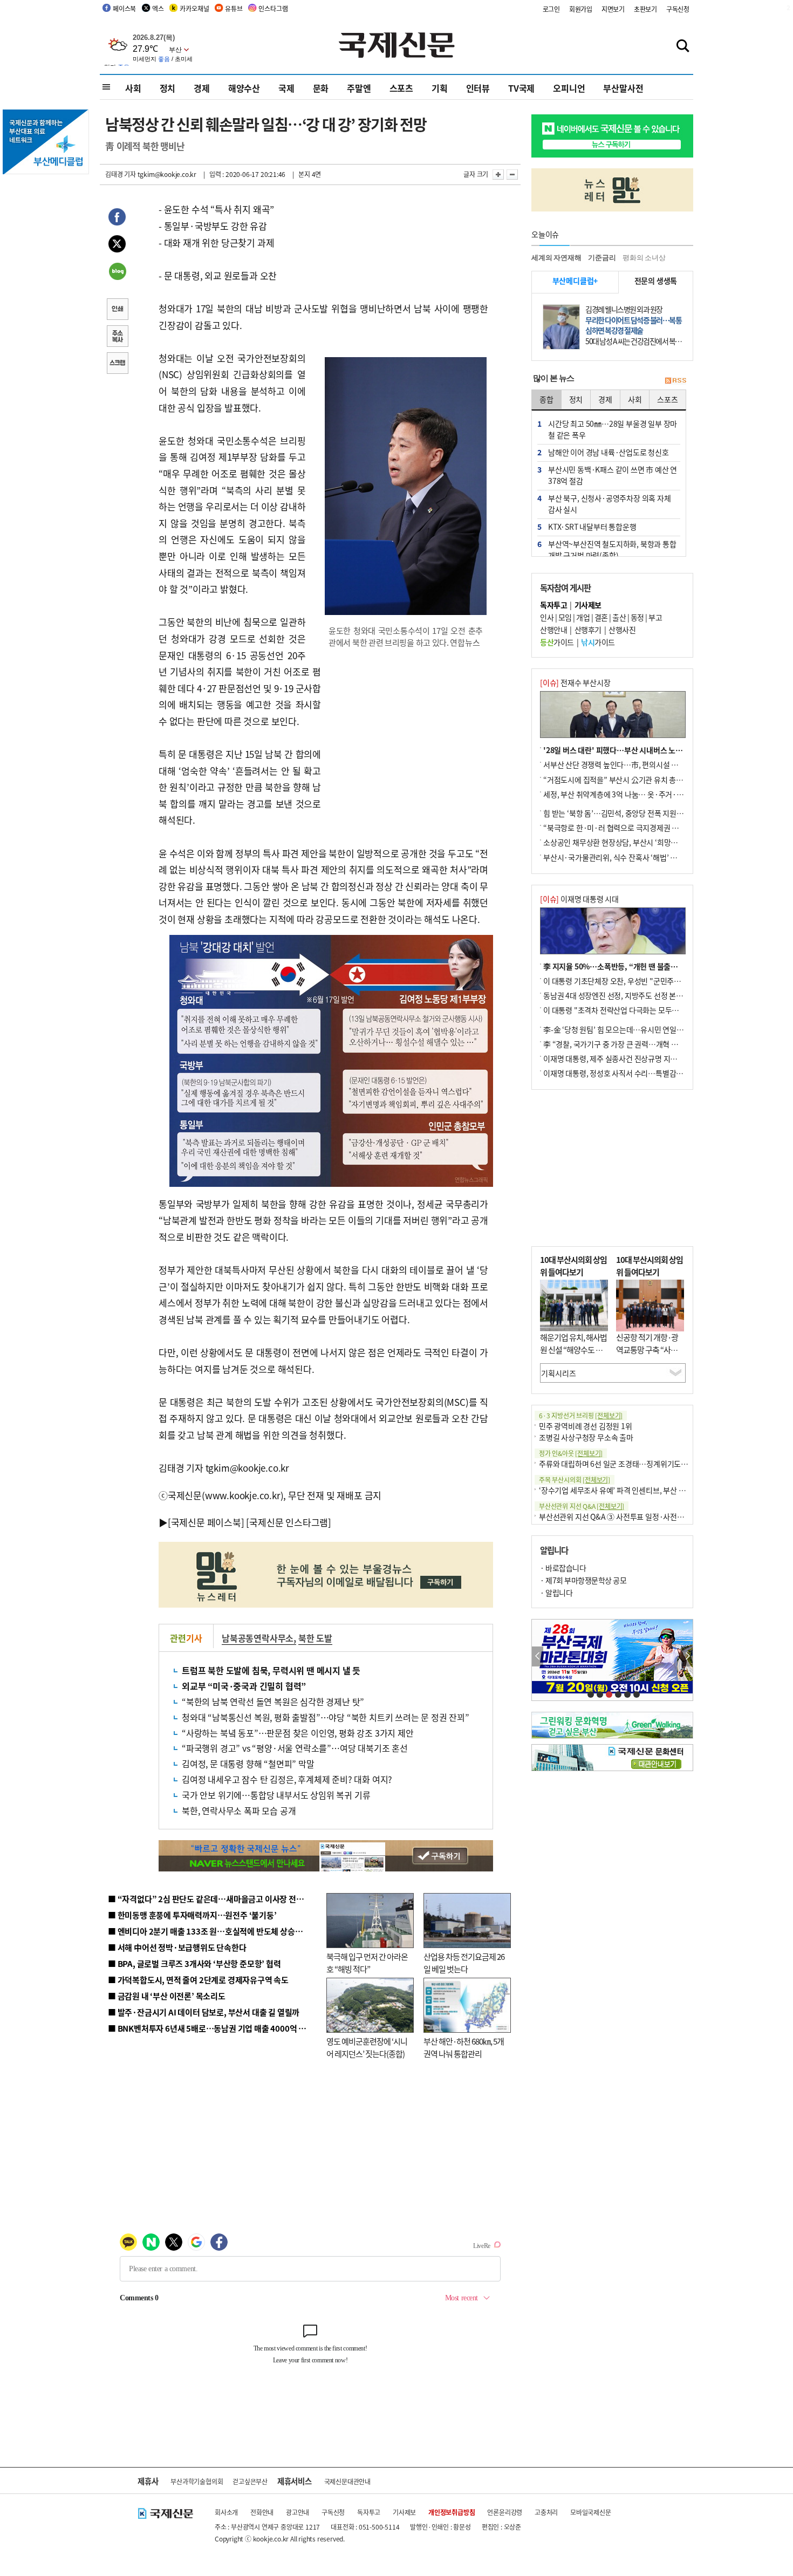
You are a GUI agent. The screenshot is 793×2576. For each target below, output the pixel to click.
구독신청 (678, 9)
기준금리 (602, 258)
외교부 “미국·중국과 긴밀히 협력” (244, 1686)
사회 (133, 88)
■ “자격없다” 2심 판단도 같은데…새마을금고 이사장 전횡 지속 (214, 1899)
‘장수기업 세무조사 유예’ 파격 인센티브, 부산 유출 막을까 (627, 1490)
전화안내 (262, 2512)
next (687, 1656)
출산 (619, 617)
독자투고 (369, 2512)
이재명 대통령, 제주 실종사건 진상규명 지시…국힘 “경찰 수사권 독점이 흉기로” (665, 1058)
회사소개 (226, 2512)
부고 (655, 617)
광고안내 (298, 2512)
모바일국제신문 (591, 2512)
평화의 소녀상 (644, 258)
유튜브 (234, 8)
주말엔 (359, 88)
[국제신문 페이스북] (206, 1522)
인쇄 (117, 310)
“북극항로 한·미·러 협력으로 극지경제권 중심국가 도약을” (634, 828)
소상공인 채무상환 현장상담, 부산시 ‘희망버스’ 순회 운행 (630, 842)
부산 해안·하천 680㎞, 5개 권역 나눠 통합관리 (464, 2047)
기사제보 (404, 2512)
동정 (637, 617)
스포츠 (401, 88)
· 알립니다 (556, 1593)
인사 (547, 617)
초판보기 (645, 9)
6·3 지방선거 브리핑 (581, 1415)
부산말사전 (623, 88)
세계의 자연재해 (556, 258)
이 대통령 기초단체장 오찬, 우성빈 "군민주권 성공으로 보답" (636, 981)
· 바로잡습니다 (563, 1568)
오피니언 (569, 88)
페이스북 (124, 8)
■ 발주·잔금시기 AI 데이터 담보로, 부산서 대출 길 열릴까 (204, 2012)
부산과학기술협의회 (197, 2481)
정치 (168, 88)
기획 (440, 88)
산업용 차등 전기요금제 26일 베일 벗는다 (464, 1963)
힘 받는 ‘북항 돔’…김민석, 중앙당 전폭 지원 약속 (617, 813)
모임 (565, 617)
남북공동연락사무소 (258, 1638)
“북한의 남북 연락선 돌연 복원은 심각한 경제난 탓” (273, 1702)
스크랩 (117, 364)
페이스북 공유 (117, 218)
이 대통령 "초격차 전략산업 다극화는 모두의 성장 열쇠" (628, 1010)
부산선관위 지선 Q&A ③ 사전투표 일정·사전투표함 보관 (626, 1516)
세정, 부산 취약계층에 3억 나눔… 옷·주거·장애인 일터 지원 (635, 794)
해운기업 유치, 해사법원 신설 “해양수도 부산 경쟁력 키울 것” (573, 1349)
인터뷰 (478, 88)
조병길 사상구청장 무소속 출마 (586, 1437)
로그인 (551, 9)
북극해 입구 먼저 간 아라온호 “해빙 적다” (367, 1963)
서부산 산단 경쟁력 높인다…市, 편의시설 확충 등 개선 (626, 764)
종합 (546, 399)
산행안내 (553, 630)
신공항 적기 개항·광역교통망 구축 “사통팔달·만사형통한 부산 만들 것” (650, 1355)
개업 (583, 617)
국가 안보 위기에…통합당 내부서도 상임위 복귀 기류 (276, 1795)
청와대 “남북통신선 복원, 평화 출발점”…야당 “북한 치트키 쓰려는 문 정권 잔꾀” (326, 1717)
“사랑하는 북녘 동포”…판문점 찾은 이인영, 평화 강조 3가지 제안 (298, 1733)
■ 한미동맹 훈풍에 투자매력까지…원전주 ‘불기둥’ (192, 1915)
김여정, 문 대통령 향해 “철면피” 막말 (248, 1764)
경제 (202, 88)
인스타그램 (273, 8)
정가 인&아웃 (571, 1453)
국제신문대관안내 (347, 2481)
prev (538, 1656)
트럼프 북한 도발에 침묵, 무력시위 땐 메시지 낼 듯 (271, 1670)
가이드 (557, 642)
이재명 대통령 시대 (579, 899)
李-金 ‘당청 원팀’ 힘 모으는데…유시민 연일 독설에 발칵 (629, 1029)
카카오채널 (194, 8)
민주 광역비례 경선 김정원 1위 (586, 1426)
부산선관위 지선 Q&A (582, 1506)
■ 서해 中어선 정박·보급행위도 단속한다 (177, 1947)
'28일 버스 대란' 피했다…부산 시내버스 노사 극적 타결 (628, 750)
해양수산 (244, 88)
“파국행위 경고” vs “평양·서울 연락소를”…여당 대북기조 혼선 (295, 1748)
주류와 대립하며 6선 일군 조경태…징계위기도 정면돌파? (626, 1464)
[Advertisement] (407, 727)
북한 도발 (315, 1638)
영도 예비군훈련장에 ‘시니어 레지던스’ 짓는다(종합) (367, 2047)
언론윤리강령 (505, 2512)
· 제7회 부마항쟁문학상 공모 (583, 1580)
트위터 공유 (117, 245)
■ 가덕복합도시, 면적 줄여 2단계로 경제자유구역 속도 (198, 1980)
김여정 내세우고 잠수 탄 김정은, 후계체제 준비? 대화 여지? (287, 1779)
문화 (321, 88)
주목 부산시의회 (575, 1480)
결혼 (601, 617)
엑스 (158, 8)
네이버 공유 (117, 272)
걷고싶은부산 (250, 2481)
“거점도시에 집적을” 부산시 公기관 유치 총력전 (617, 780)
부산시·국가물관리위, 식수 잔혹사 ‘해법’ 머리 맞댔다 (625, 857)
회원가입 (581, 9)
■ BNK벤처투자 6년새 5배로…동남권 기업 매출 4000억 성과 (211, 2028)
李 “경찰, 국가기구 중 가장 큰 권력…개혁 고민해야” (623, 1044)
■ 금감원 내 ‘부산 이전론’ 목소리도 (167, 1996)
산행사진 (622, 630)
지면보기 (613, 9)
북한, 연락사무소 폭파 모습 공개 (243, 1810)
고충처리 (546, 2512)
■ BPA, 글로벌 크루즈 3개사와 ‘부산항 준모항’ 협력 (194, 1963)
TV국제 (521, 88)
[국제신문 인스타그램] (289, 1522)
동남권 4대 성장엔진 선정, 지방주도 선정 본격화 (617, 995)
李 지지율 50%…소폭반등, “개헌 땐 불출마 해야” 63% (628, 966)
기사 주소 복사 (117, 337)
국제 (286, 88)
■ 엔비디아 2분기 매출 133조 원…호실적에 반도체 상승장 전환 (213, 1931)
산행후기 (588, 630)
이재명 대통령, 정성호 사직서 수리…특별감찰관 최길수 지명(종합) (645, 1073)
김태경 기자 (121, 174)
